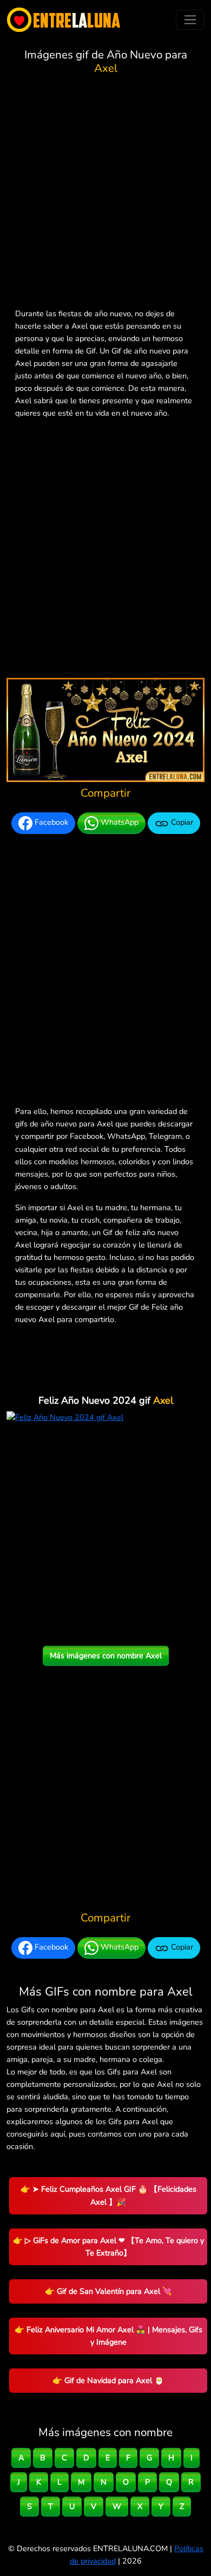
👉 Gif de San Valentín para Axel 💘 (108, 2291)
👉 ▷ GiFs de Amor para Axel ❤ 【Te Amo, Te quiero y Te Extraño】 (108, 2247)
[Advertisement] (105, 193)
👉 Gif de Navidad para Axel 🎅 (108, 2380)
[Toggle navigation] (190, 20)
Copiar (181, 823)
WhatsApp (118, 823)
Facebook (50, 823)
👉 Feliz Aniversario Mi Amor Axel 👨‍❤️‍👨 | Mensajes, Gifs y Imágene (108, 2336)
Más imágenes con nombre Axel (106, 1656)
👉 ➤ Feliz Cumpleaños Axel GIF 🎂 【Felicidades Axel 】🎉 (108, 2195)
